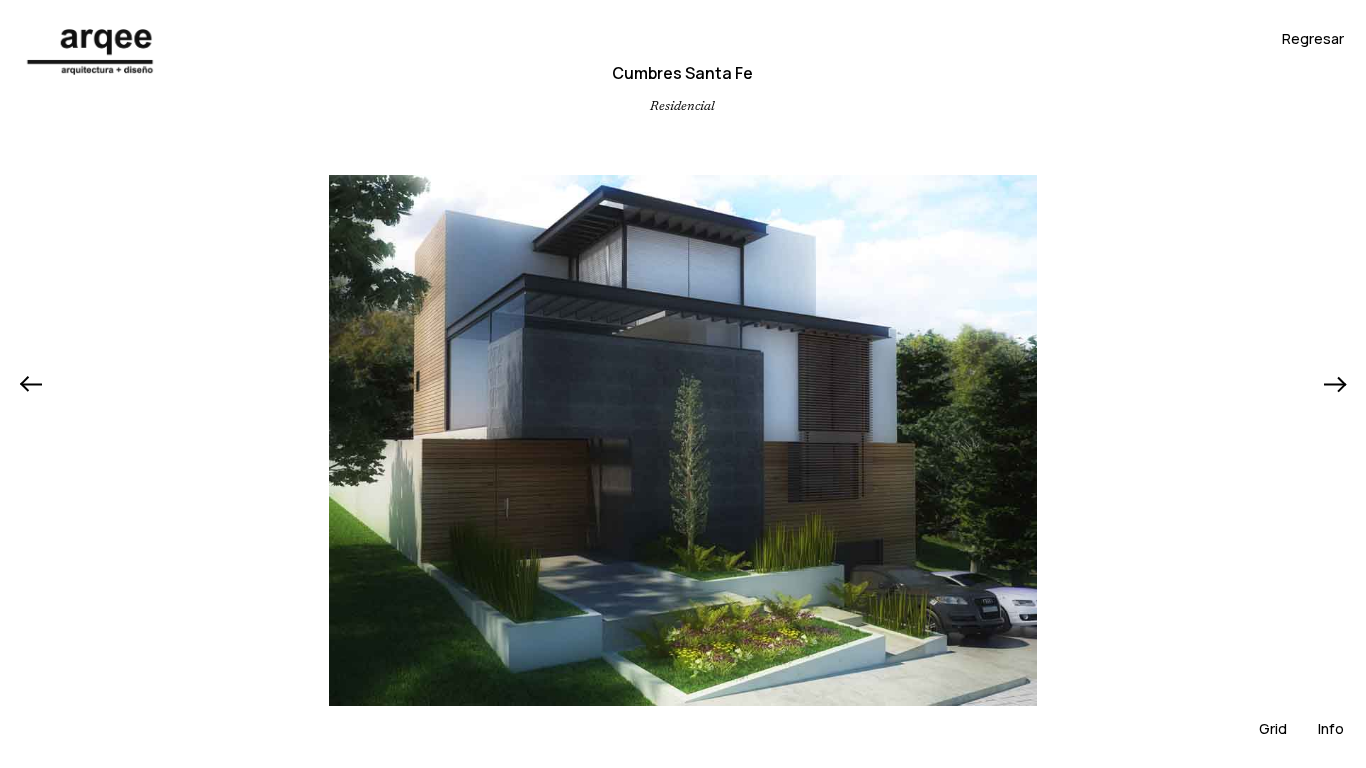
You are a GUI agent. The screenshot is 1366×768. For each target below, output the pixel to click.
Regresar (1313, 38)
